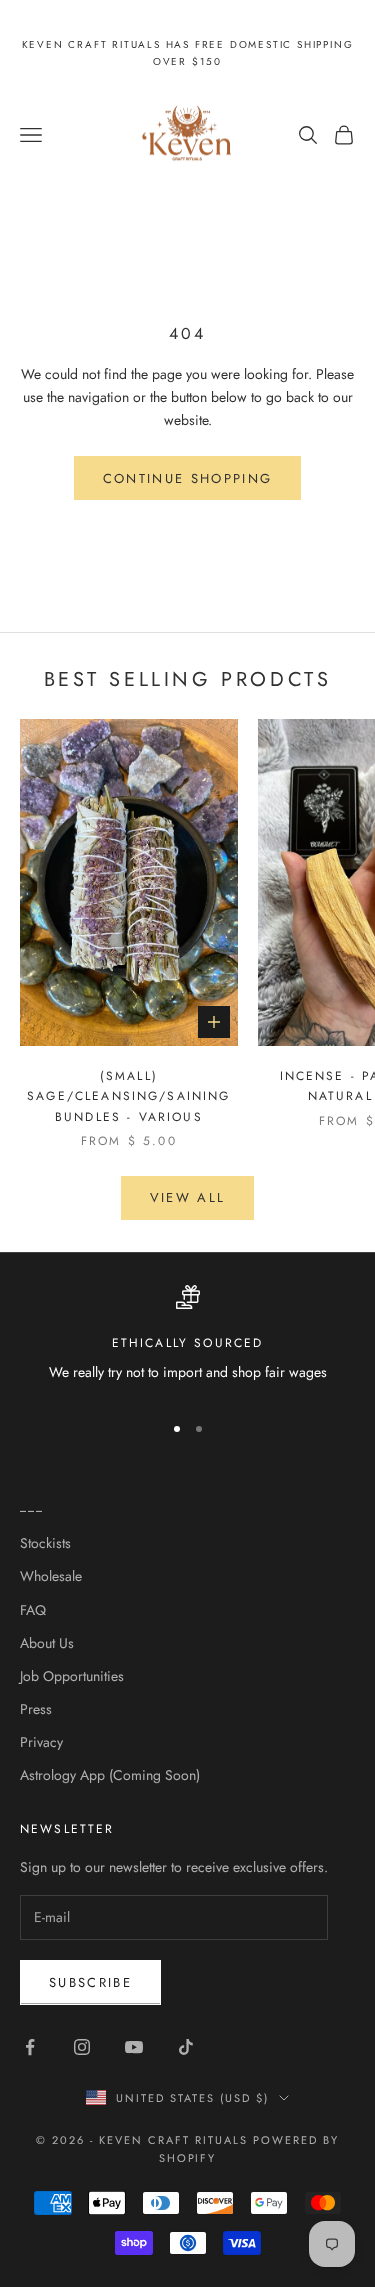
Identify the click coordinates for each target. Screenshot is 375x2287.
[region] (187, 1339)
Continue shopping (188, 478)
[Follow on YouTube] (134, 2047)
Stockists (45, 1543)
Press (36, 1709)
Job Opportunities (72, 1676)
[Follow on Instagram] (82, 2047)
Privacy (41, 1742)
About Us (47, 1643)
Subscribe (90, 1982)
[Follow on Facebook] (30, 2047)
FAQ (33, 1610)
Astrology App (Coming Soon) (110, 1775)
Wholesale (51, 1576)
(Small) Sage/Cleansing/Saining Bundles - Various (129, 1096)
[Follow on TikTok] (186, 2047)
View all (188, 1197)
